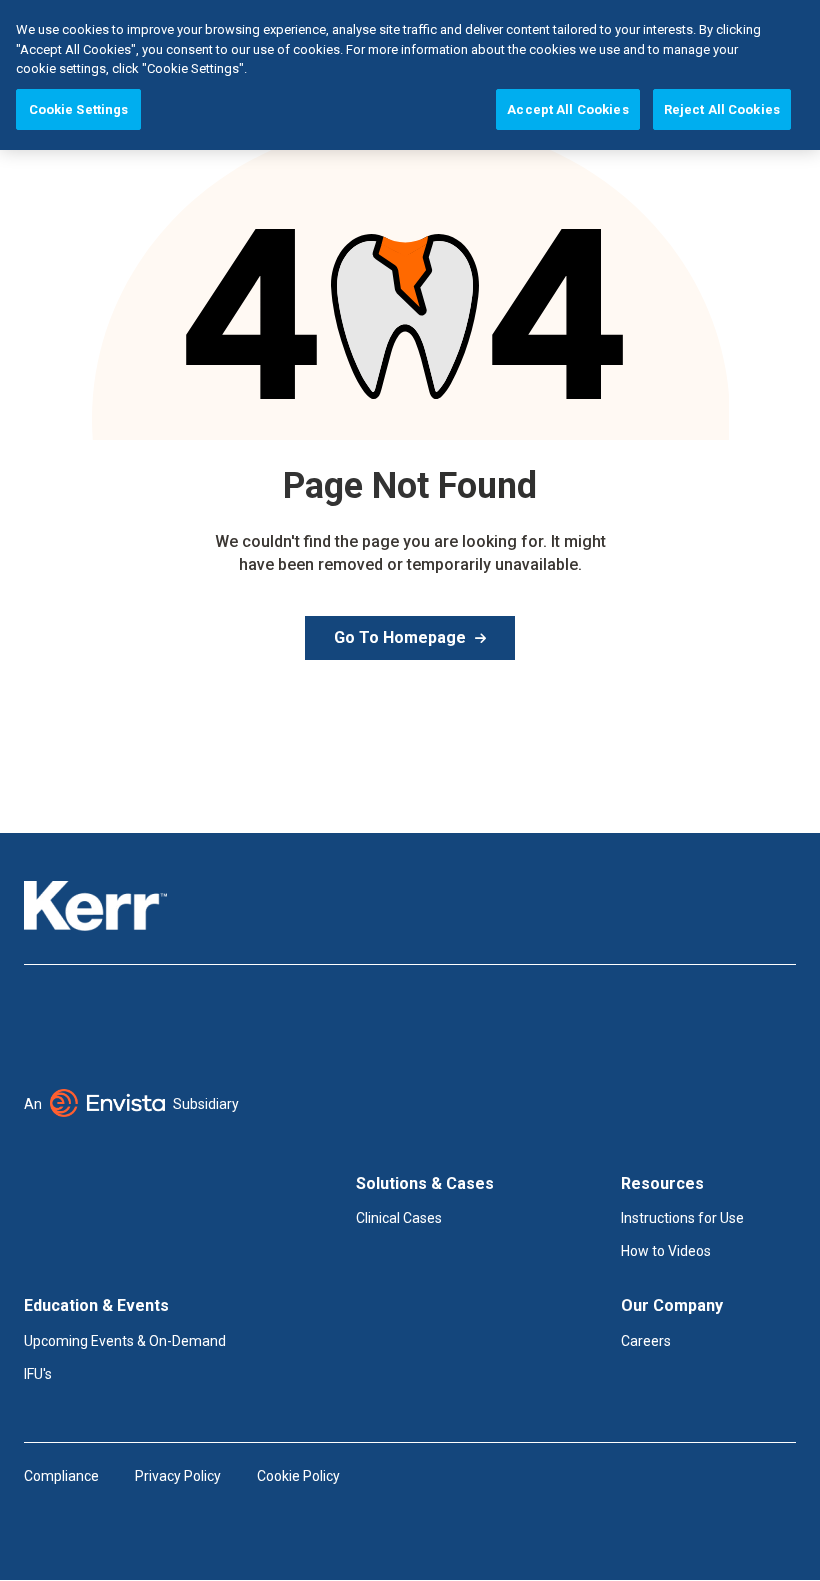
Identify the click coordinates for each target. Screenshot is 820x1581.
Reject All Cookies (722, 109)
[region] (410, 75)
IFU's (38, 1374)
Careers (646, 1341)
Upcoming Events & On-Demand (125, 1341)
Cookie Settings (79, 109)
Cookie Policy (298, 1476)
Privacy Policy (178, 1476)
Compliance (61, 1476)
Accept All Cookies (567, 109)
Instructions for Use (682, 1218)
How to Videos (666, 1251)
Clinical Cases (399, 1218)
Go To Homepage (400, 637)
